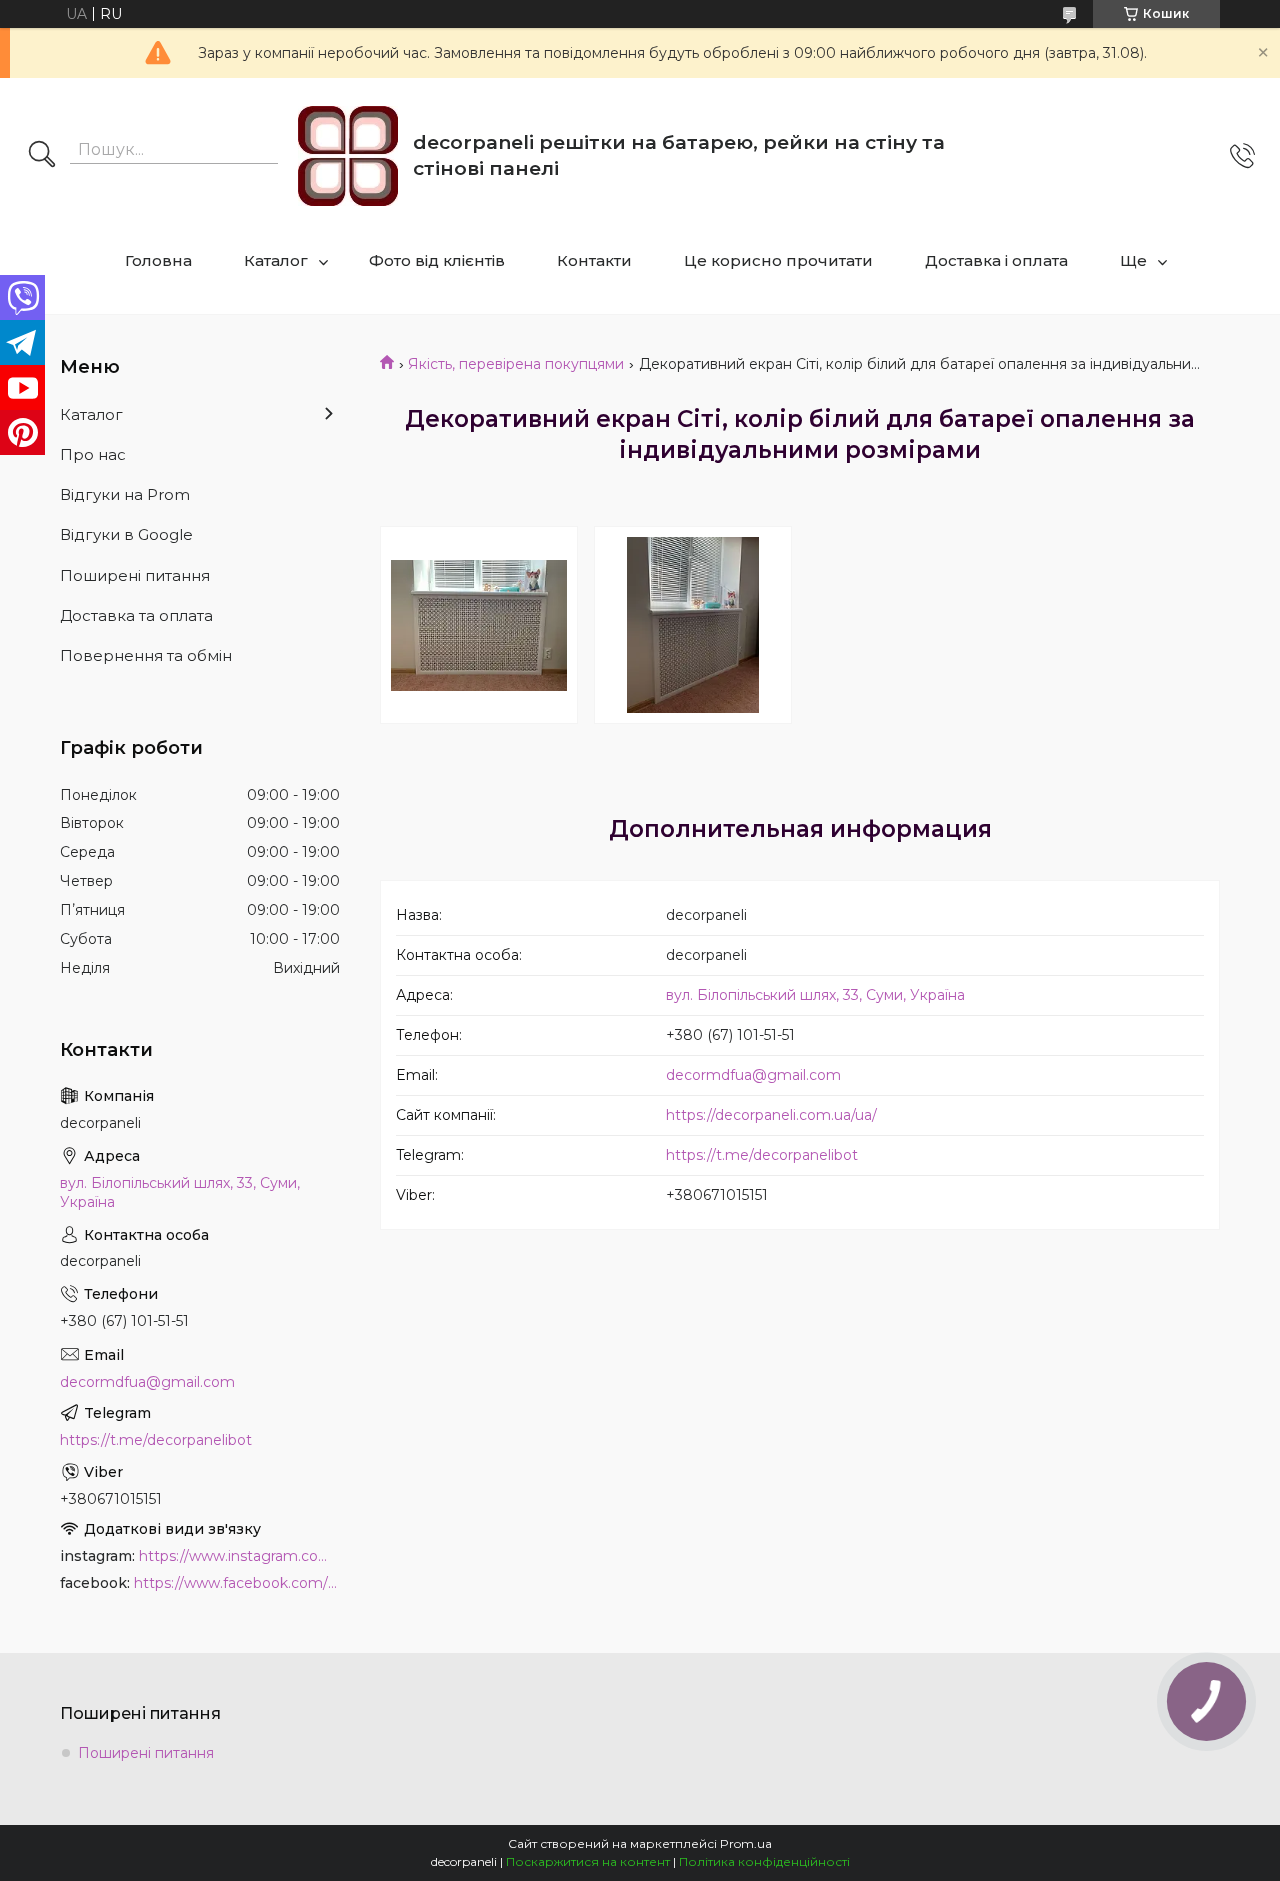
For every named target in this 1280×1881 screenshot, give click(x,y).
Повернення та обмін (146, 655)
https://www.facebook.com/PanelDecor (237, 1583)
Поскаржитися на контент (588, 1861)
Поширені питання (135, 575)
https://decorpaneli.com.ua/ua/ (771, 1115)
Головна (158, 260)
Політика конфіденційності (764, 1861)
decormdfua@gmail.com (753, 1075)
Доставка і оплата (996, 260)
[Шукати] (42, 156)
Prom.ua (746, 1843)
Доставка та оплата (136, 615)
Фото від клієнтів (437, 260)
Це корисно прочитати (778, 260)
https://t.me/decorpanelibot (762, 1155)
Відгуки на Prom (125, 494)
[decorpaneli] (348, 156)
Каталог (276, 260)
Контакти (594, 260)
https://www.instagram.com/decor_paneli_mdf (239, 1556)
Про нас (93, 454)
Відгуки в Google (126, 534)
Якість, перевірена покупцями (516, 364)
